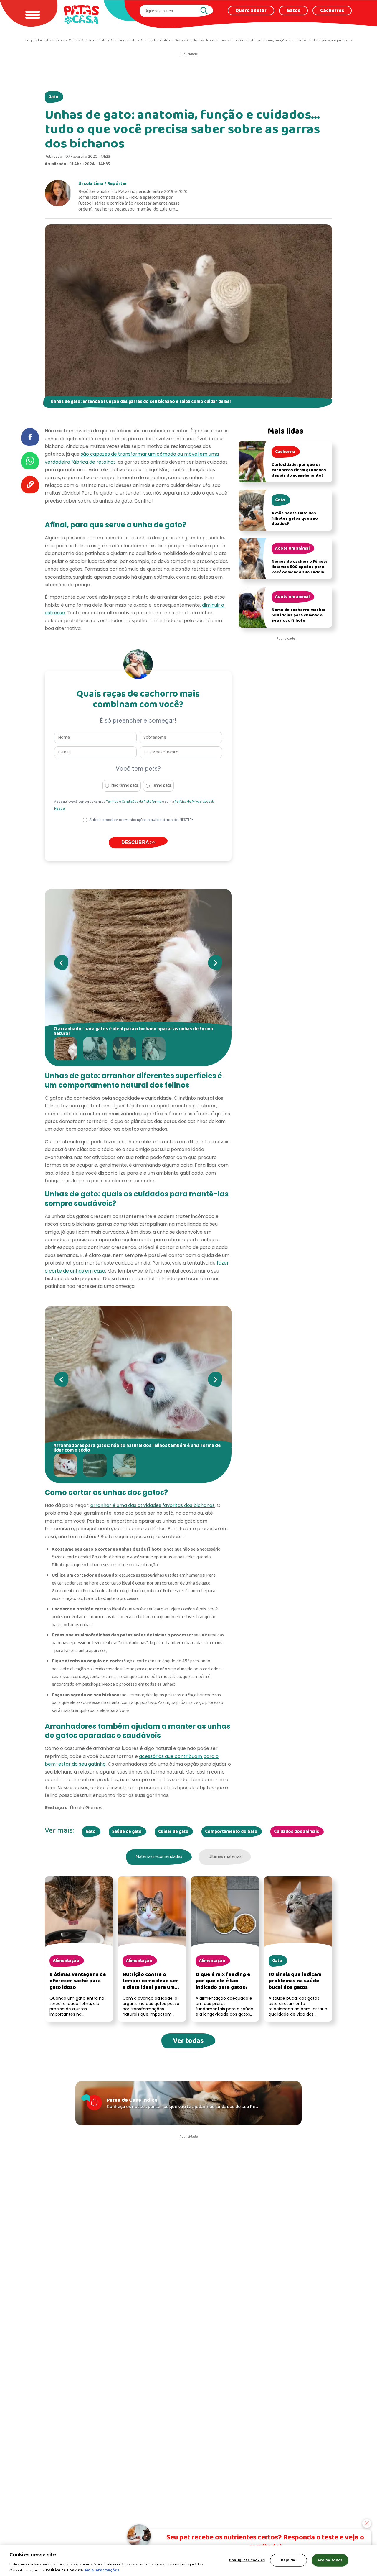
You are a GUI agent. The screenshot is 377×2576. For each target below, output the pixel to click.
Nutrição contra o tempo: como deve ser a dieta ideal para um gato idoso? (150, 1984)
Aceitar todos (330, 2560)
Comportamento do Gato (231, 1832)
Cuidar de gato (173, 1832)
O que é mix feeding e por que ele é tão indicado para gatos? (223, 1981)
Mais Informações (102, 2570)
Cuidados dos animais (296, 1832)
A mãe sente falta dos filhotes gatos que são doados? (295, 519)
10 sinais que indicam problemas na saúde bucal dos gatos (295, 1981)
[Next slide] (215, 963)
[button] (67, 1049)
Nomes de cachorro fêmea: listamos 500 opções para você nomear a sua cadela (299, 567)
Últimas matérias (225, 1857)
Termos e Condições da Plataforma (134, 802)
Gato (53, 97)
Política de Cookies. (65, 2570)
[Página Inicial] (81, 15)
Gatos (293, 11)
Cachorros (332, 11)
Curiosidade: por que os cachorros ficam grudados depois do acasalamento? (299, 470)
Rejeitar (288, 2560)
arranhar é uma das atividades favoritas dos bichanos (153, 1505)
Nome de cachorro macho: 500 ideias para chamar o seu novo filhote (298, 615)
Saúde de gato (127, 1832)
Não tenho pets (125, 785)
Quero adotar (251, 11)
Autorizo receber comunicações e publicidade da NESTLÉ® (141, 820)
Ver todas (188, 2041)
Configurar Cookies (247, 2560)
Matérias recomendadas (159, 1857)
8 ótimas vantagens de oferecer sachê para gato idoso (78, 1981)
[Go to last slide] (61, 963)
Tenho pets (162, 785)
